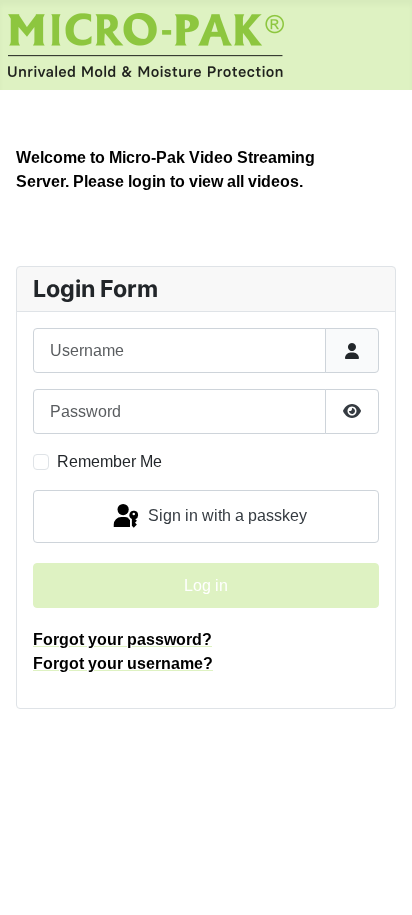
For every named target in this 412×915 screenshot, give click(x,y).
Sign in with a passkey (225, 515)
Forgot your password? (122, 639)
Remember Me (109, 461)
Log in (206, 585)
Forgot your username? (123, 663)
